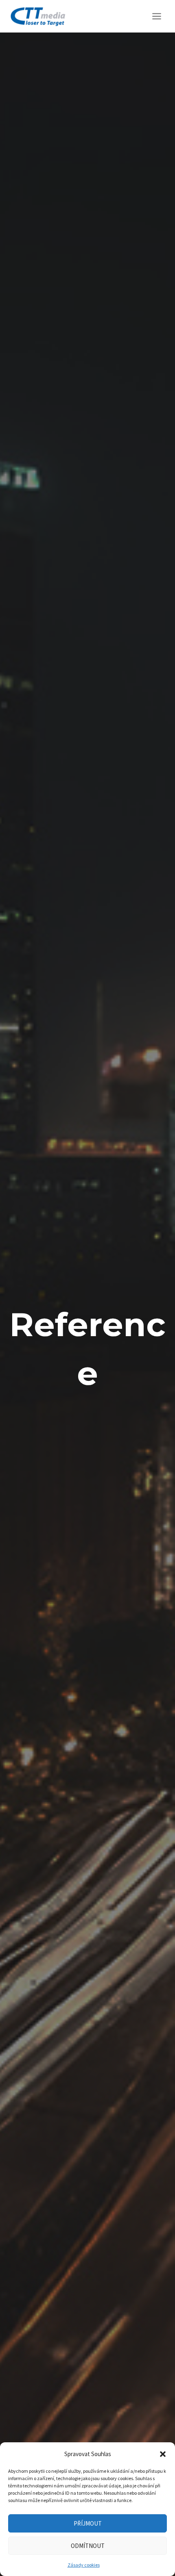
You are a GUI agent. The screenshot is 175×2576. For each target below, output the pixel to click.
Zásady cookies (84, 2565)
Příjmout (88, 2523)
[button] (163, 2454)
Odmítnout (88, 2546)
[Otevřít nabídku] (156, 16)
